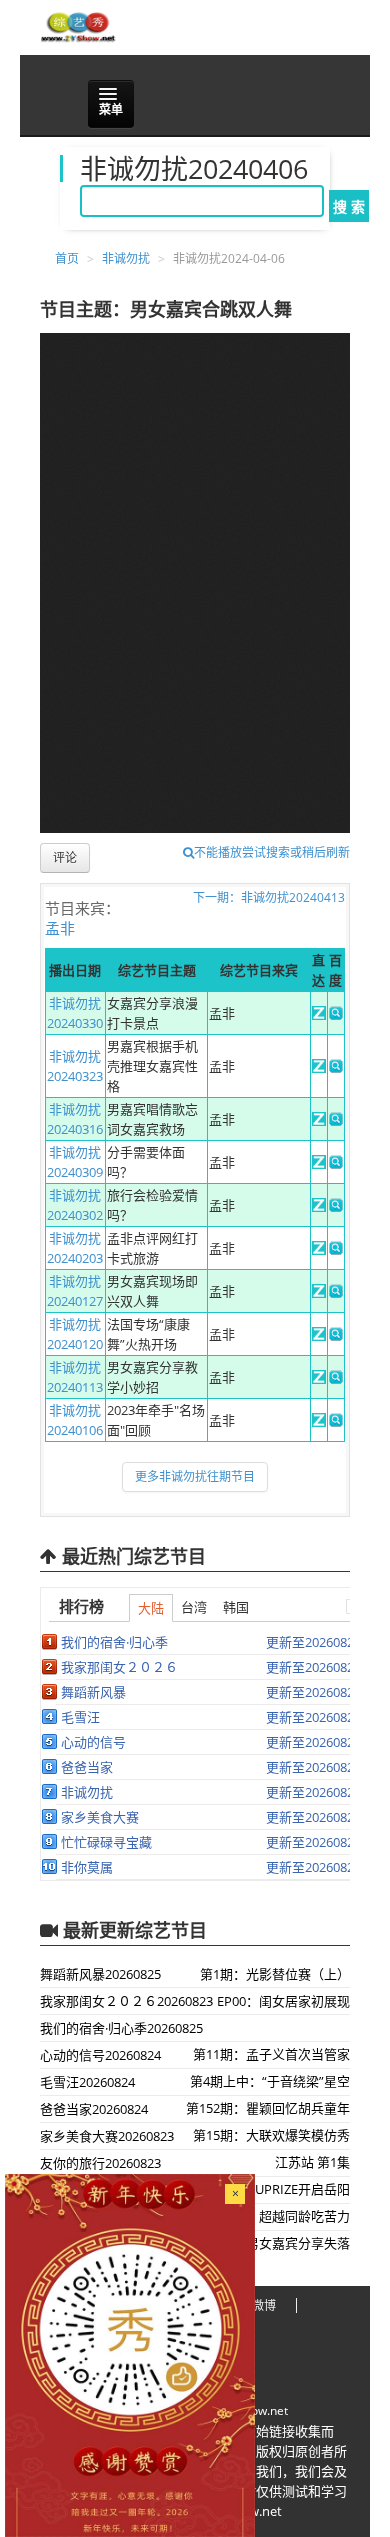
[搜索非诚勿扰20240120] (336, 1336)
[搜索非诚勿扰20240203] (336, 1250)
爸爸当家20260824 (94, 2109)
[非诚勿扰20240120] (319, 1336)
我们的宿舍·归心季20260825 (121, 2028)
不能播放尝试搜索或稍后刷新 (272, 852)
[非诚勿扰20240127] (319, 1293)
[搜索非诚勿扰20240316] (336, 1121)
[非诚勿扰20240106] (319, 1422)
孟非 (60, 928)
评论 (65, 857)
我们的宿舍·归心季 (114, 1642)
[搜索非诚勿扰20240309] (336, 1164)
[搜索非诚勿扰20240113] (336, 1379)
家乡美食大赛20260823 (107, 2136)
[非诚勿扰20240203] (319, 1250)
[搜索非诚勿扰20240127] (336, 1293)
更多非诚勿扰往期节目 (195, 1476)
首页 (67, 258)
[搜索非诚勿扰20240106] (336, 1422)
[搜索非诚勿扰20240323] (336, 1068)
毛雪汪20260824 (87, 2082)
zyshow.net (257, 2410)
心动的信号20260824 (100, 2055)
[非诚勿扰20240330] (319, 1015)
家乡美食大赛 (100, 1817)
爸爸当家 (87, 1767)
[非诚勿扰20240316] (319, 1121)
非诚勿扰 (126, 258)
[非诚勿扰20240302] (319, 1207)
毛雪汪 (80, 1717)
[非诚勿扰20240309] (319, 1164)
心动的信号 (93, 1742)
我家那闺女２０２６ (119, 1667)
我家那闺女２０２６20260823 (126, 2001)
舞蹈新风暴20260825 (100, 1974)
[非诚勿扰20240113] (319, 1379)
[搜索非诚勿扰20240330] (336, 1015)
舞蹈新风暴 (93, 1692)
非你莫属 (87, 1867)
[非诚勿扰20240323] (319, 1068)
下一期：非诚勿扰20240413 (269, 897)
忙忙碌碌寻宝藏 (106, 1842)
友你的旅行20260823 (100, 2163)
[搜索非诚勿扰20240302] (336, 1207)
